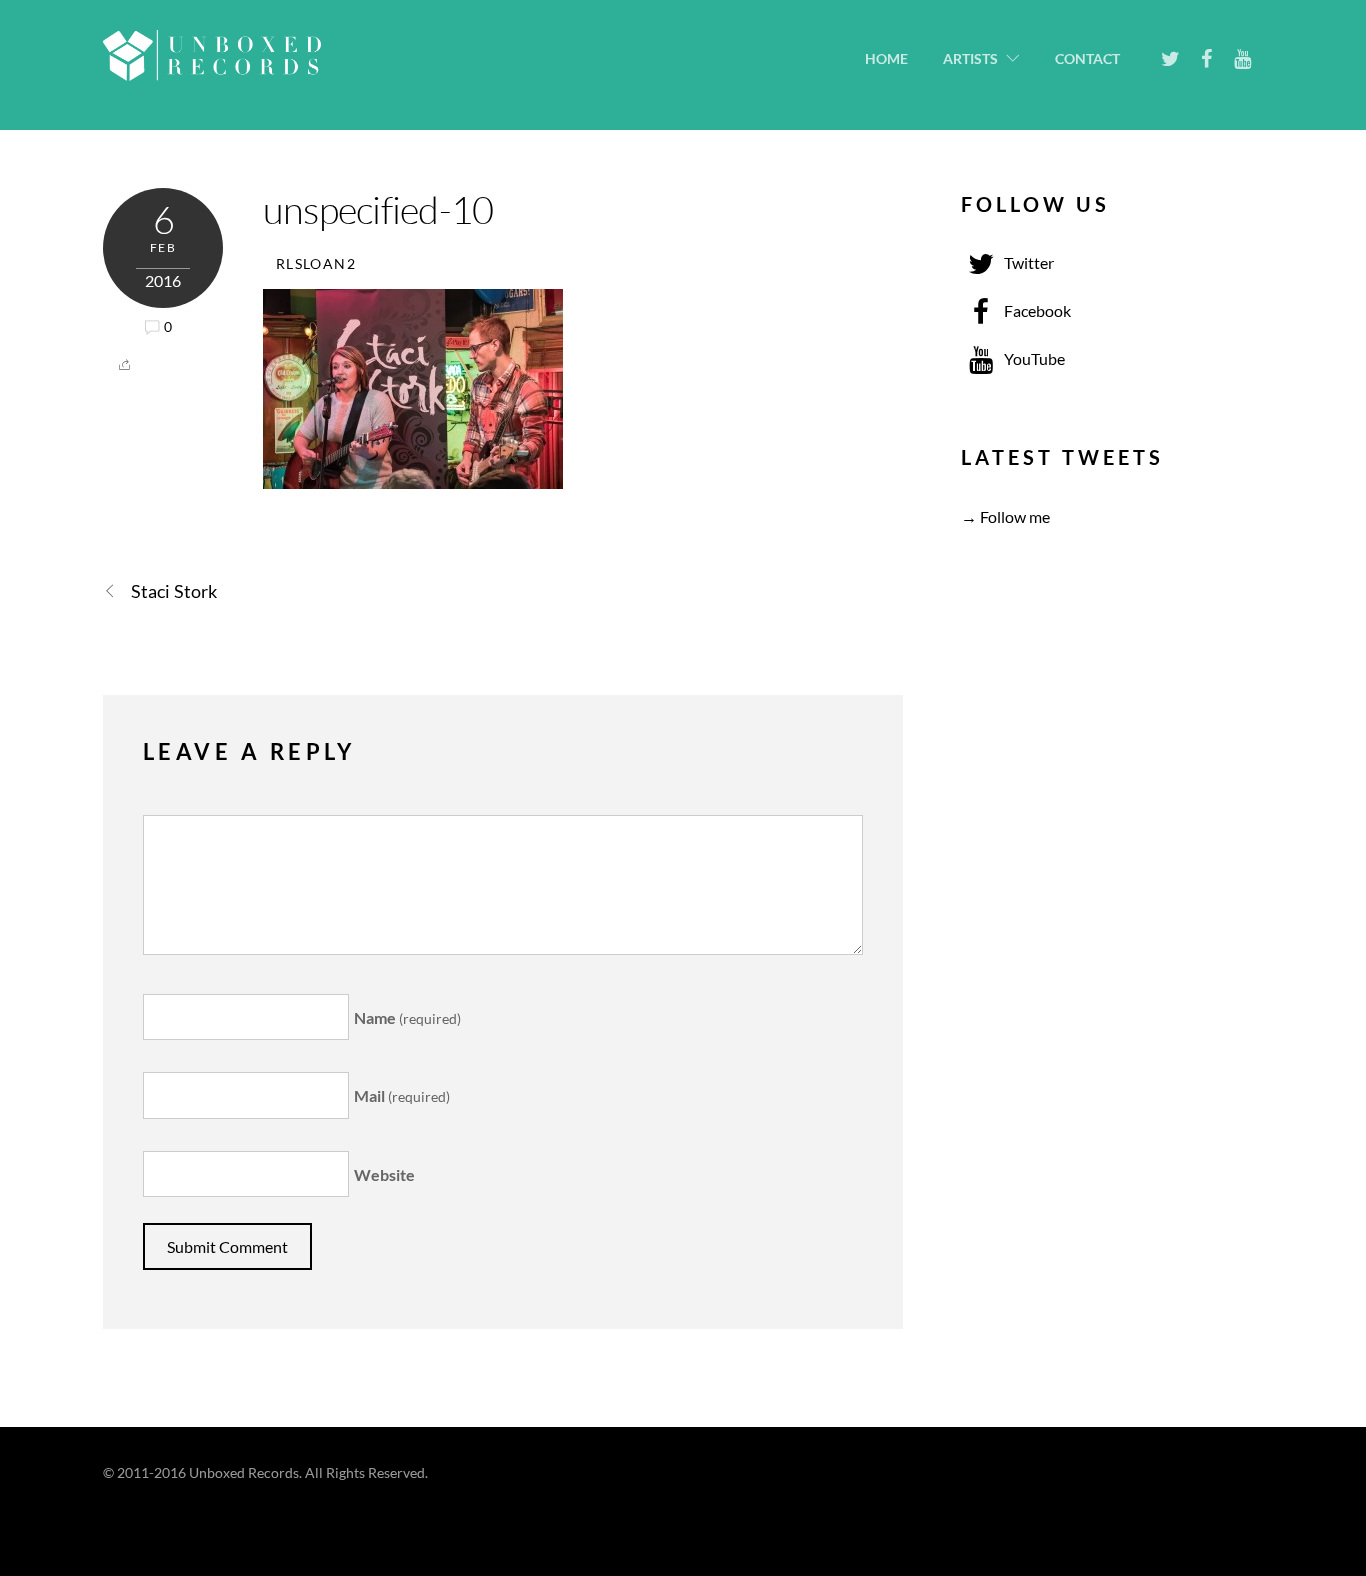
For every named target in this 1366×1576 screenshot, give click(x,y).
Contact (1087, 59)
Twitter (1027, 262)
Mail (402, 1095)
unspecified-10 (378, 209)
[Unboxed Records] (212, 68)
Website (384, 1174)
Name (407, 1017)
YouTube (1033, 358)
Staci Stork (174, 591)
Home (886, 59)
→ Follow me (1005, 516)
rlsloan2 (316, 264)
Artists (970, 59)
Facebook (1036, 310)
